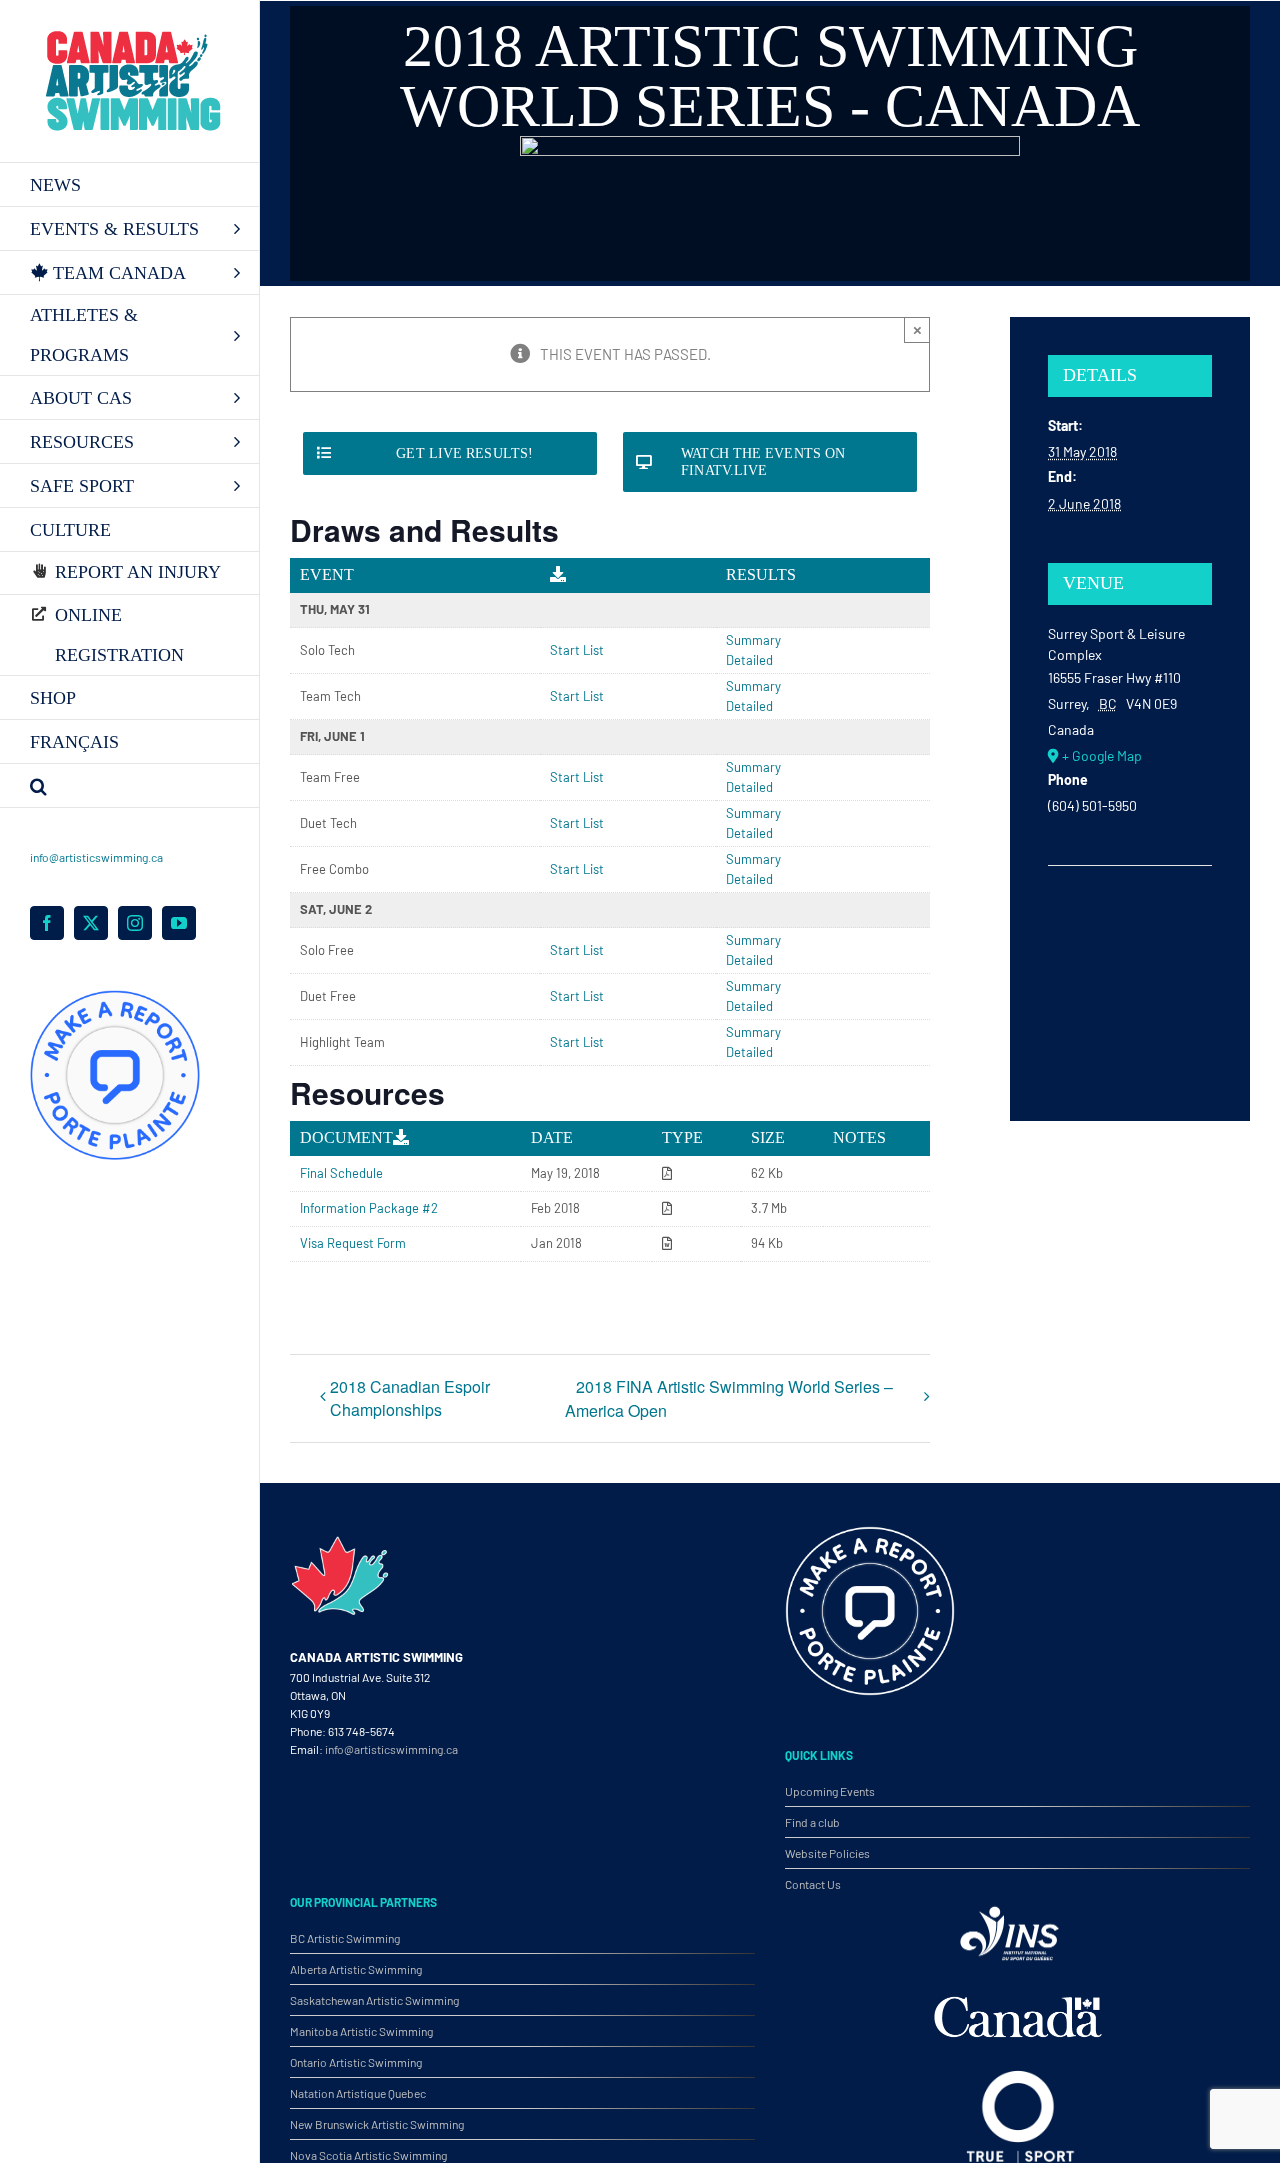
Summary (753, 640)
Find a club (812, 1822)
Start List (577, 650)
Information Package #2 (369, 1208)
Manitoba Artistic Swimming (361, 2031)
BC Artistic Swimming (345, 1938)
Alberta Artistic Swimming (356, 1969)
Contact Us (813, 1884)
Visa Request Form (353, 1243)
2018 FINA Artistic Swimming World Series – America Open (729, 1398)
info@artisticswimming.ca (96, 857)
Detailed (749, 660)
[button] (130, 786)
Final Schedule (341, 1173)
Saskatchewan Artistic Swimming (374, 2000)
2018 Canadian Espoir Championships (410, 1398)
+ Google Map (1102, 755)
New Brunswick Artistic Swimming (377, 2124)
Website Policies (827, 1853)
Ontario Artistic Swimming (356, 2062)
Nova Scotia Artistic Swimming (368, 2155)
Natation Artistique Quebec (358, 2093)
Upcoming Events (830, 1791)
